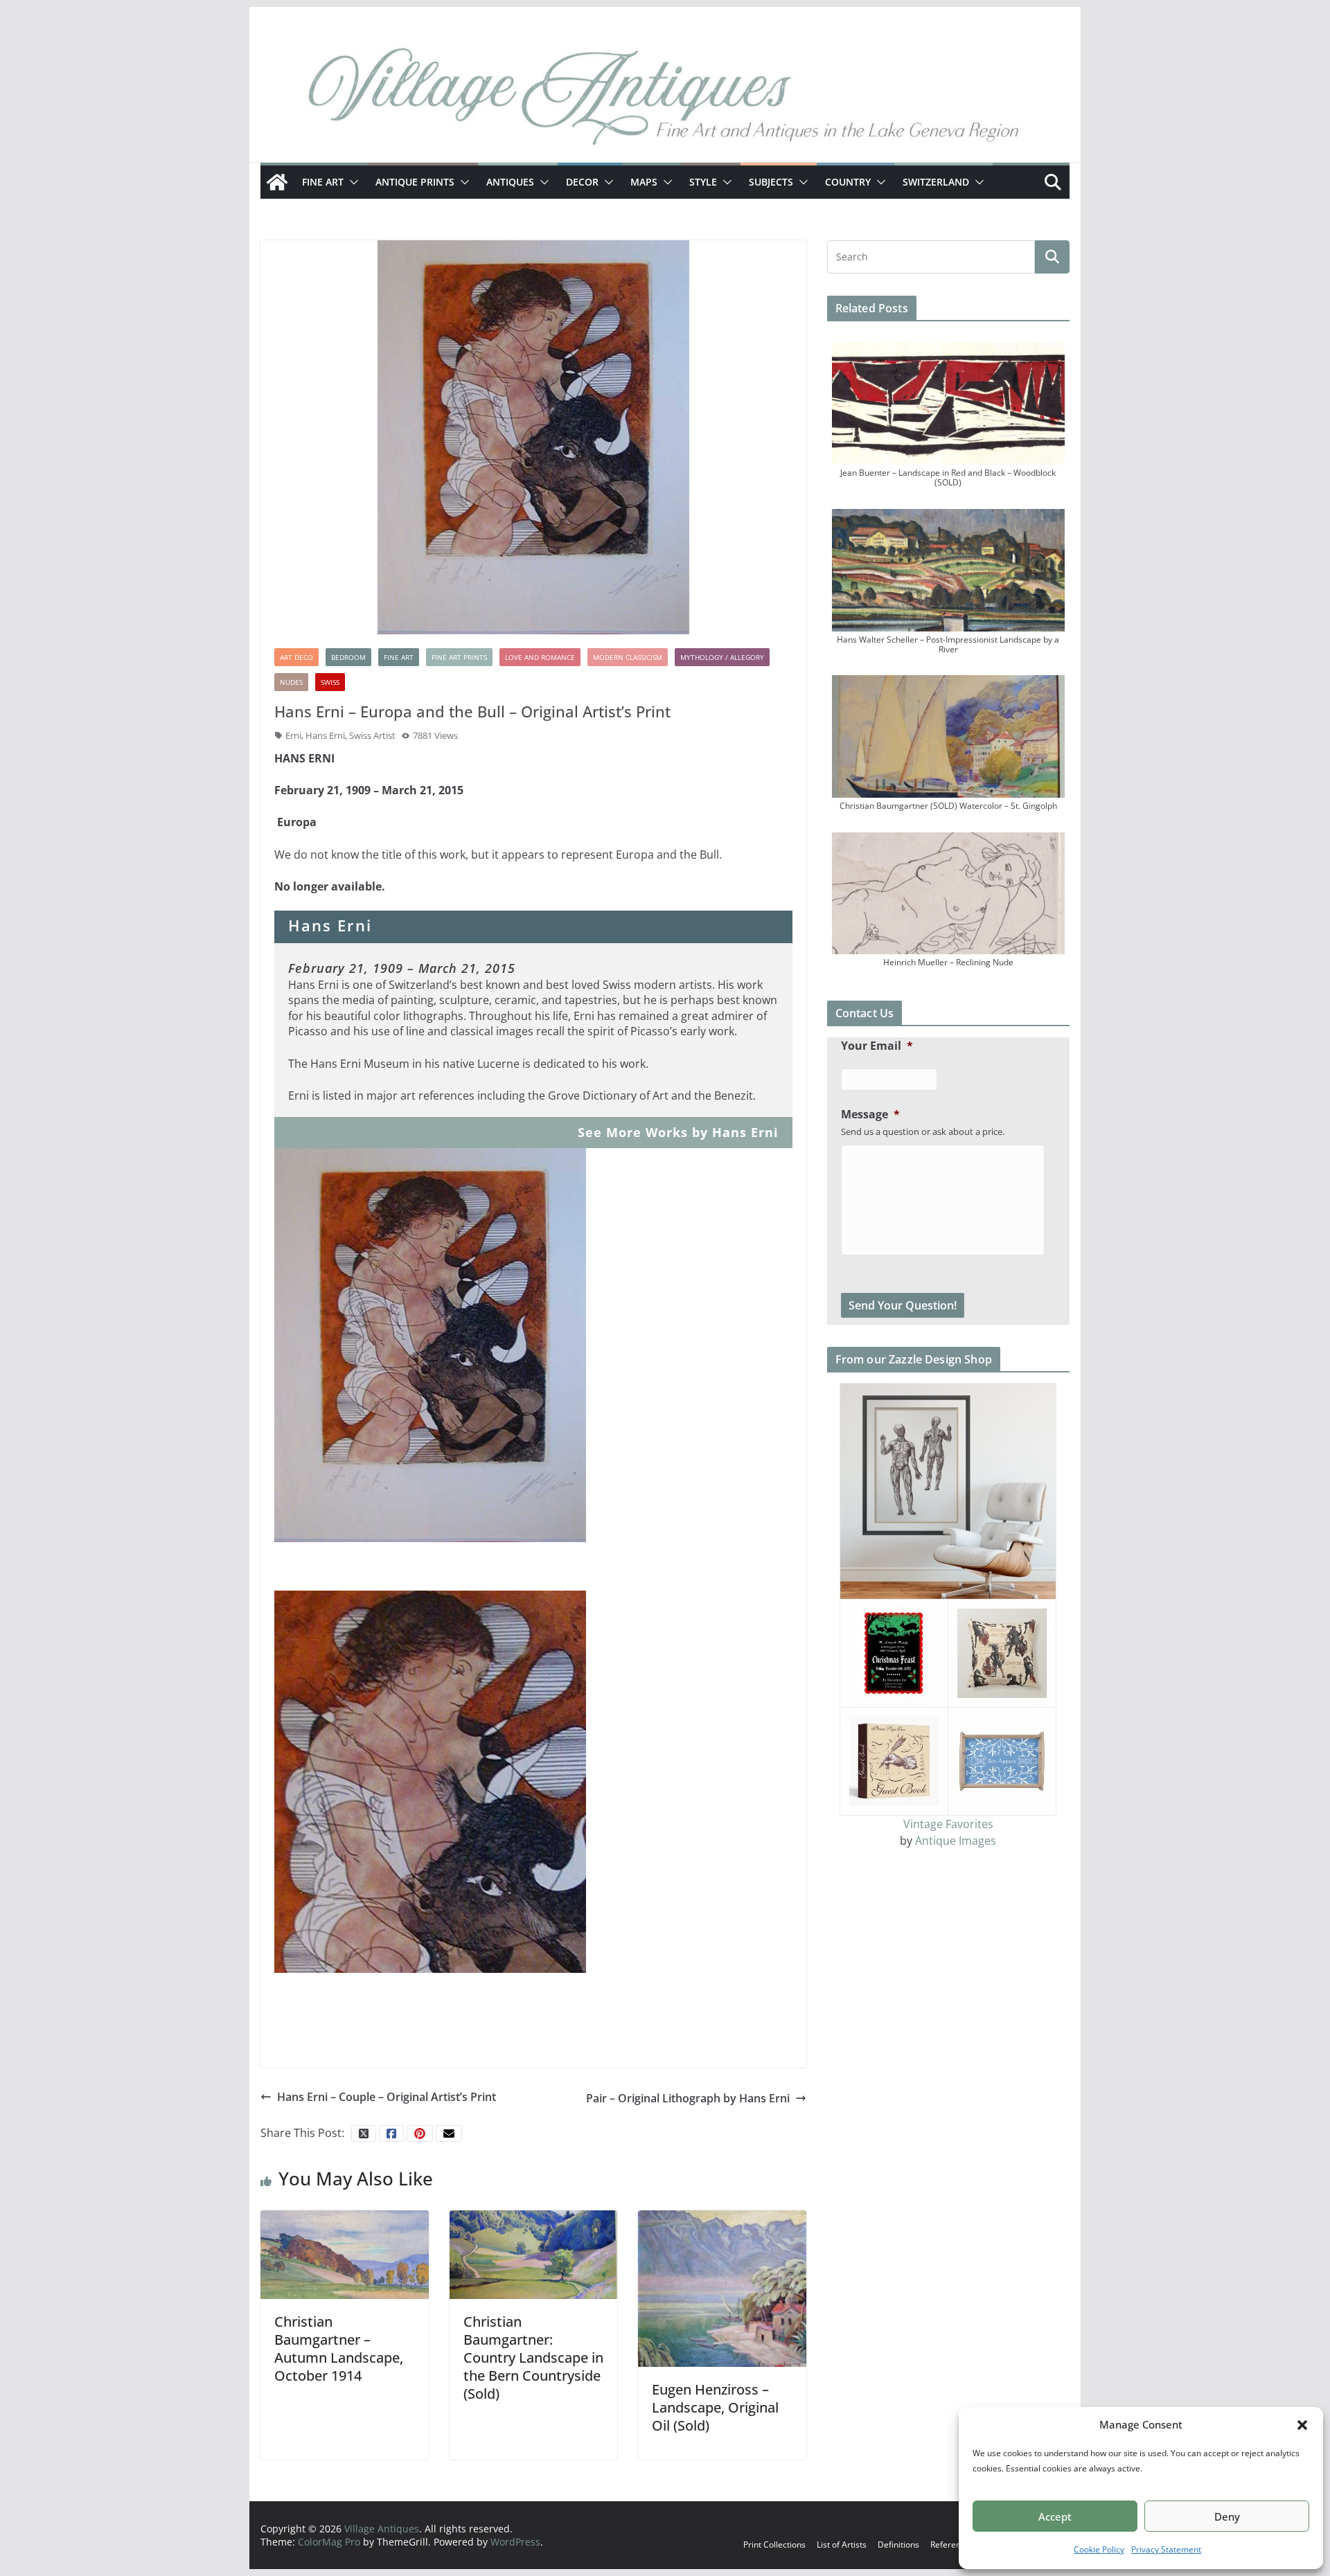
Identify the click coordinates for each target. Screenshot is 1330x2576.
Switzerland (936, 182)
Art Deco (296, 657)
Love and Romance (540, 657)
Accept (1055, 2516)
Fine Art (323, 182)
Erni (293, 735)
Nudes (291, 682)
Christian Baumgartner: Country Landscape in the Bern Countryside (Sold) (533, 2358)
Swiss (330, 682)
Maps (644, 182)
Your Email (877, 1046)
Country (848, 182)
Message (870, 1115)
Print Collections (774, 2544)
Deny (1227, 2516)
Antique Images (956, 1841)
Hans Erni (325, 735)
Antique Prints (415, 182)
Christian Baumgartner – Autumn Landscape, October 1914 (339, 2349)
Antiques (510, 182)
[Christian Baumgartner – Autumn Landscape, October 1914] (345, 2253)
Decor (582, 182)
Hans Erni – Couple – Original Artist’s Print (387, 2097)
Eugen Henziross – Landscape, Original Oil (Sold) (715, 2407)
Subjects (771, 182)
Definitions (898, 2544)
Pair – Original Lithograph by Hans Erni (688, 2098)
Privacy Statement (1166, 2549)
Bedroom (348, 657)
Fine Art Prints (459, 657)
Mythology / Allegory (722, 657)
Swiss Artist (372, 735)
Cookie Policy (1099, 2549)
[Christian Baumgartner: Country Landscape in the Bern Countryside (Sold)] (534, 2253)
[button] (1302, 2425)
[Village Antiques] (665, 100)
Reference (950, 2544)
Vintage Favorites (948, 1824)
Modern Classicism (628, 657)
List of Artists (842, 2544)
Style (703, 182)
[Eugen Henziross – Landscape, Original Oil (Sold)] (722, 2288)
